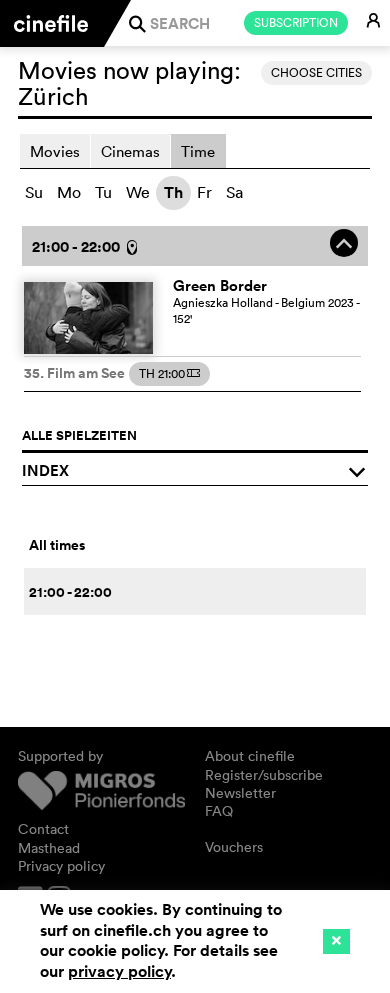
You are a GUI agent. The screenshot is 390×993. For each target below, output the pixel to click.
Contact (43, 829)
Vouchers (234, 847)
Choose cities (316, 72)
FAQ (219, 811)
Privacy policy (61, 866)
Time (198, 151)
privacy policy (119, 971)
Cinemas (130, 151)
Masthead (49, 848)
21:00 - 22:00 (70, 592)
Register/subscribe (264, 775)
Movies (55, 151)
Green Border (220, 285)
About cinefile (250, 756)
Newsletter (240, 793)
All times (57, 545)
